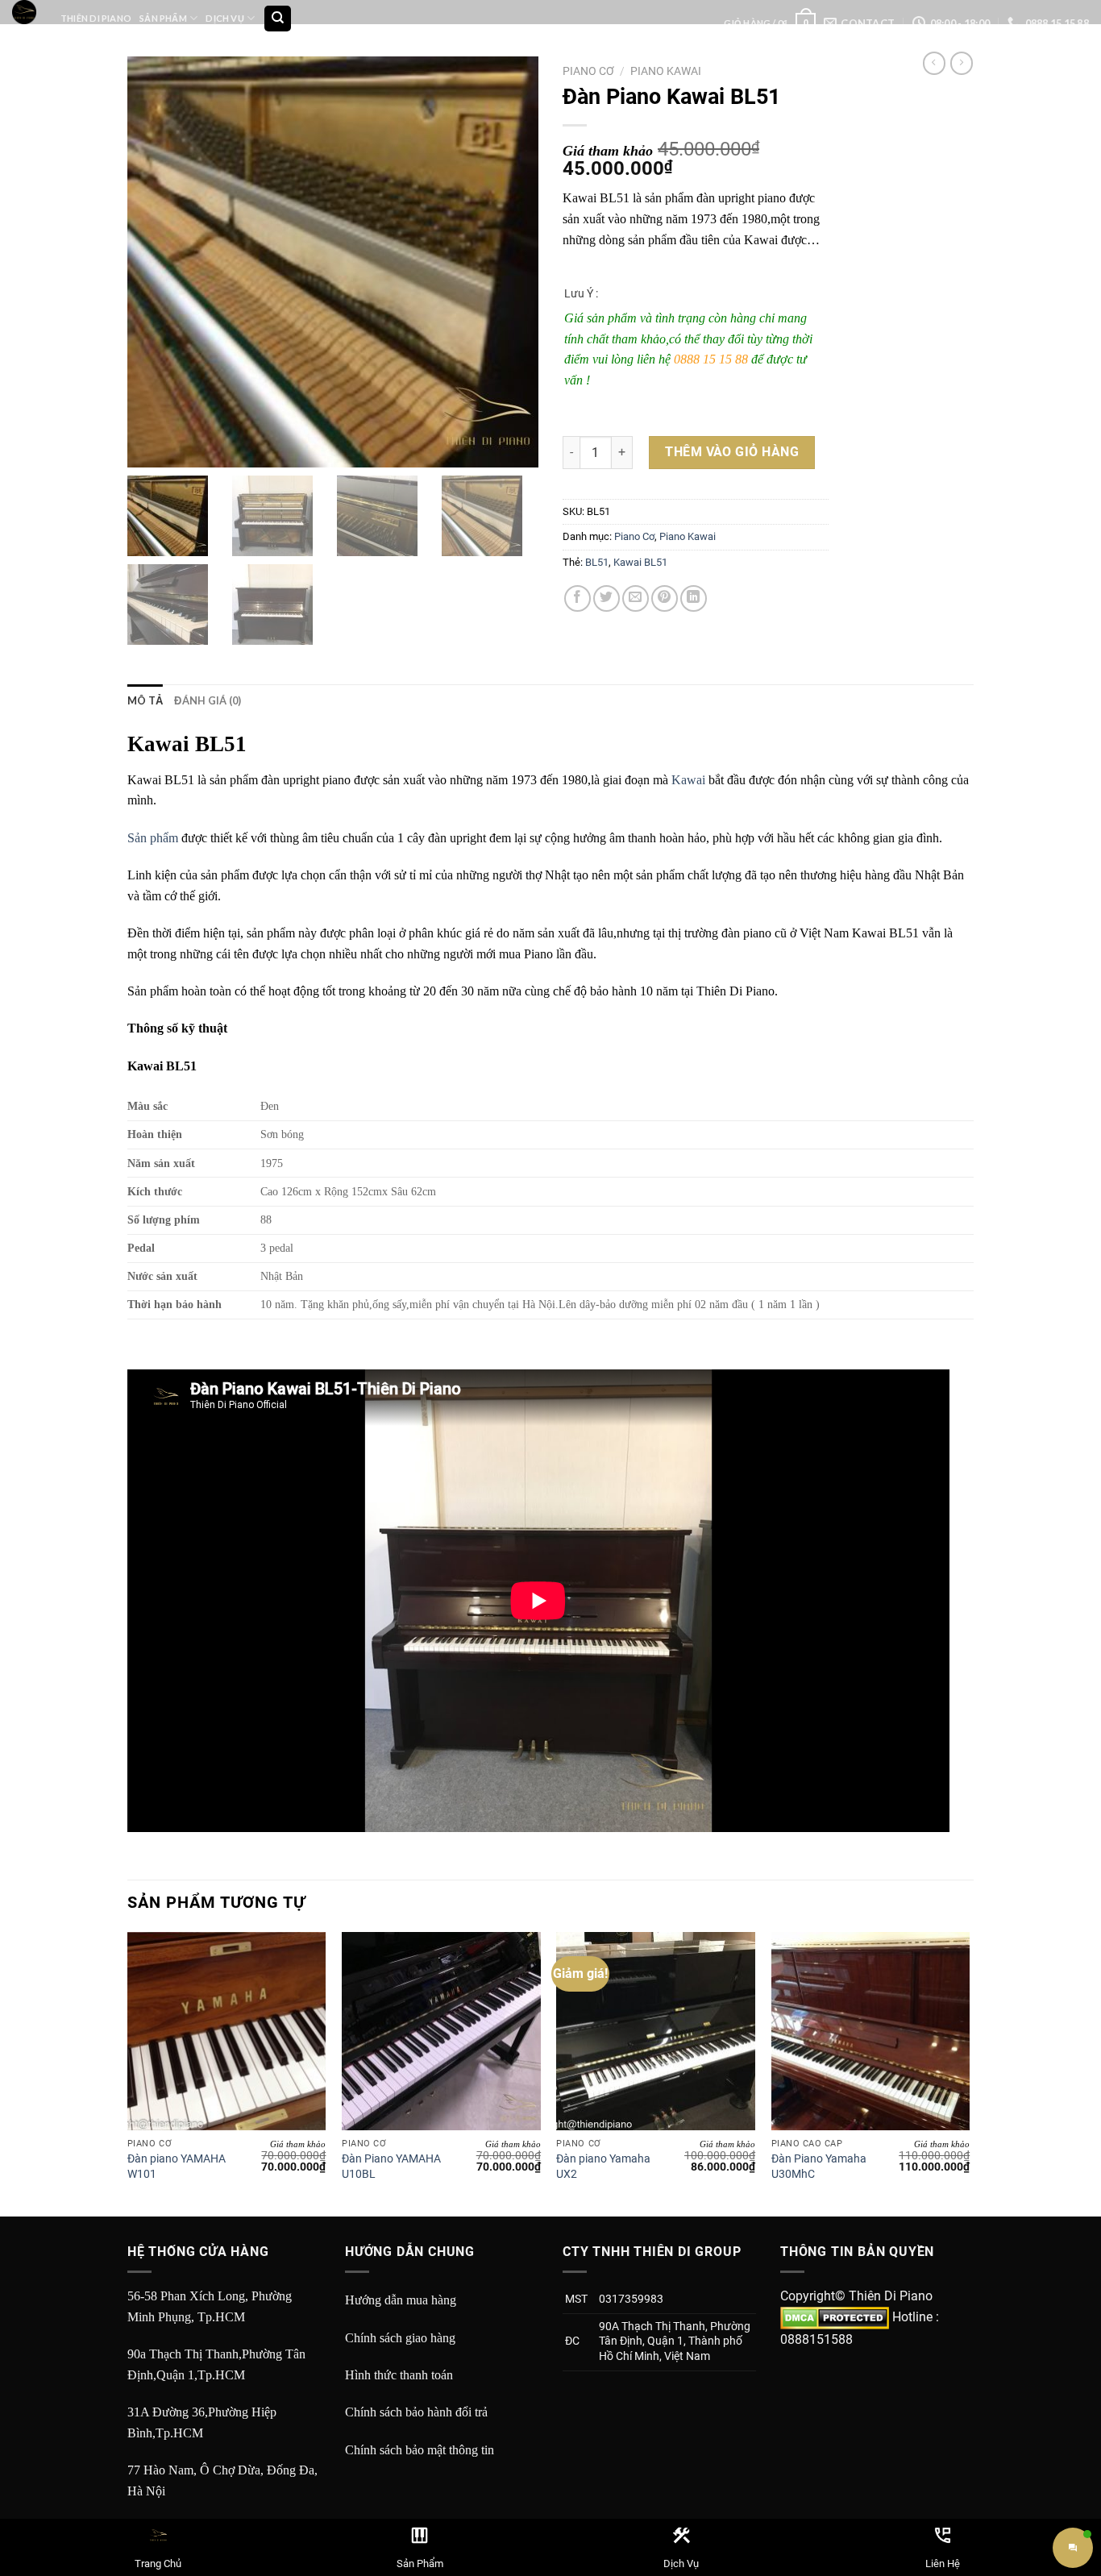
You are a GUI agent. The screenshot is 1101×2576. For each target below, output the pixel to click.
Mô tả (145, 700)
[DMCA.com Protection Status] (835, 2317)
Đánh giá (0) (208, 700)
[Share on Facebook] (578, 598)
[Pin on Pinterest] (665, 598)
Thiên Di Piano (96, 18)
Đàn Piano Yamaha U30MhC (819, 2167)
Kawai (688, 780)
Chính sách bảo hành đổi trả (416, 2412)
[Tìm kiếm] (278, 19)
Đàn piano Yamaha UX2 (603, 2167)
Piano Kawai (666, 71)
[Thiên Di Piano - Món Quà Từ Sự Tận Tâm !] (24, 12)
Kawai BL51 (640, 562)
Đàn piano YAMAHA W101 (177, 2167)
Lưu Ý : (581, 293)
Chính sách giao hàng (400, 2338)
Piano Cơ (588, 71)
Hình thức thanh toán (399, 2375)
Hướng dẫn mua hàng (401, 2300)
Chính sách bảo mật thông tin (420, 2450)
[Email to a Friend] (636, 598)
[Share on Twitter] (607, 598)
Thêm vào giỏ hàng (732, 452)
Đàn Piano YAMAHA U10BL (391, 2167)
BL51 (597, 562)
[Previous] (128, 2073)
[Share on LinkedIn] (694, 598)
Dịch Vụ (225, 18)
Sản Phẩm (163, 18)
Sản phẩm (153, 838)
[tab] (145, 700)
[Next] (969, 2073)
